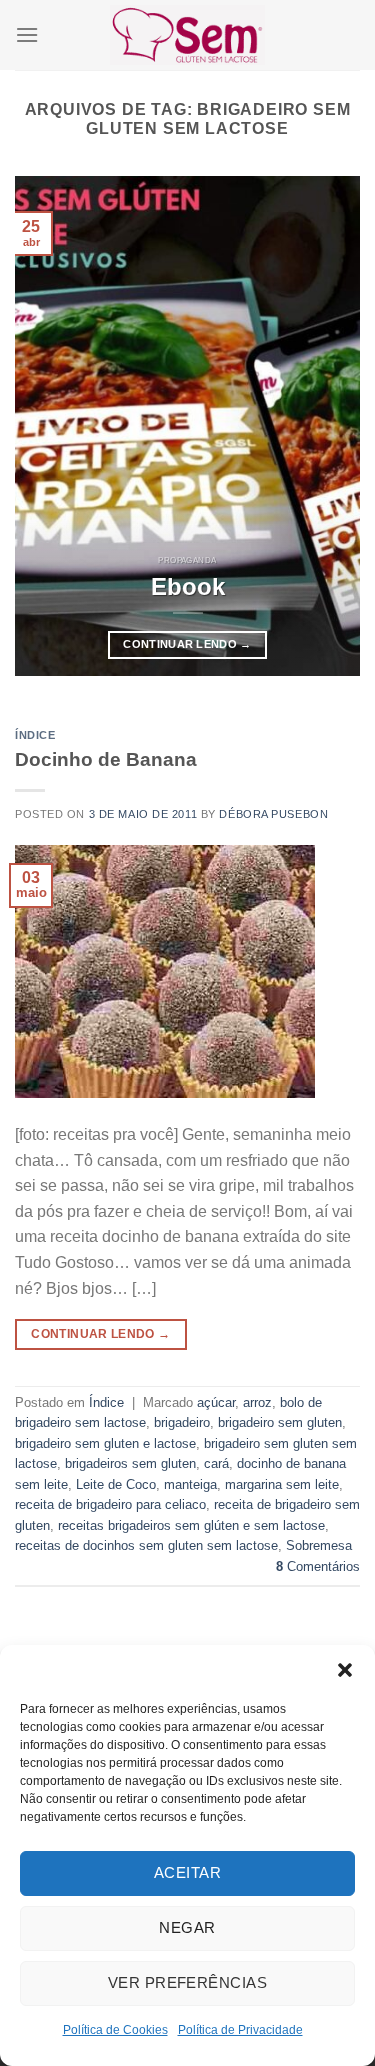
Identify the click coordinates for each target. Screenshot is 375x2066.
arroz (257, 1402)
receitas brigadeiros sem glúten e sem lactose (191, 1525)
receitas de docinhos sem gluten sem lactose (146, 1545)
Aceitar (187, 1872)
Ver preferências (187, 1982)
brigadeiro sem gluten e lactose (105, 1443)
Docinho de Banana (106, 759)
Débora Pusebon (273, 814)
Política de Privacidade (240, 2030)
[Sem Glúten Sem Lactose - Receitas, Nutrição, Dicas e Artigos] (188, 34)
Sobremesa (319, 1545)
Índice (35, 735)
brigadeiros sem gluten (130, 1463)
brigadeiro (182, 1422)
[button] (345, 1670)
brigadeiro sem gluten (280, 1422)
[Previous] (47, 426)
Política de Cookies (115, 2030)
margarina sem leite (282, 1484)
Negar (187, 1927)
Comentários (318, 1566)
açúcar (216, 1402)
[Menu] (27, 34)
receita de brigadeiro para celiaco (110, 1504)
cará (216, 1463)
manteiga (190, 1484)
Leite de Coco (116, 1484)
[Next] (328, 426)
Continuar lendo (187, 644)
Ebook (188, 586)
